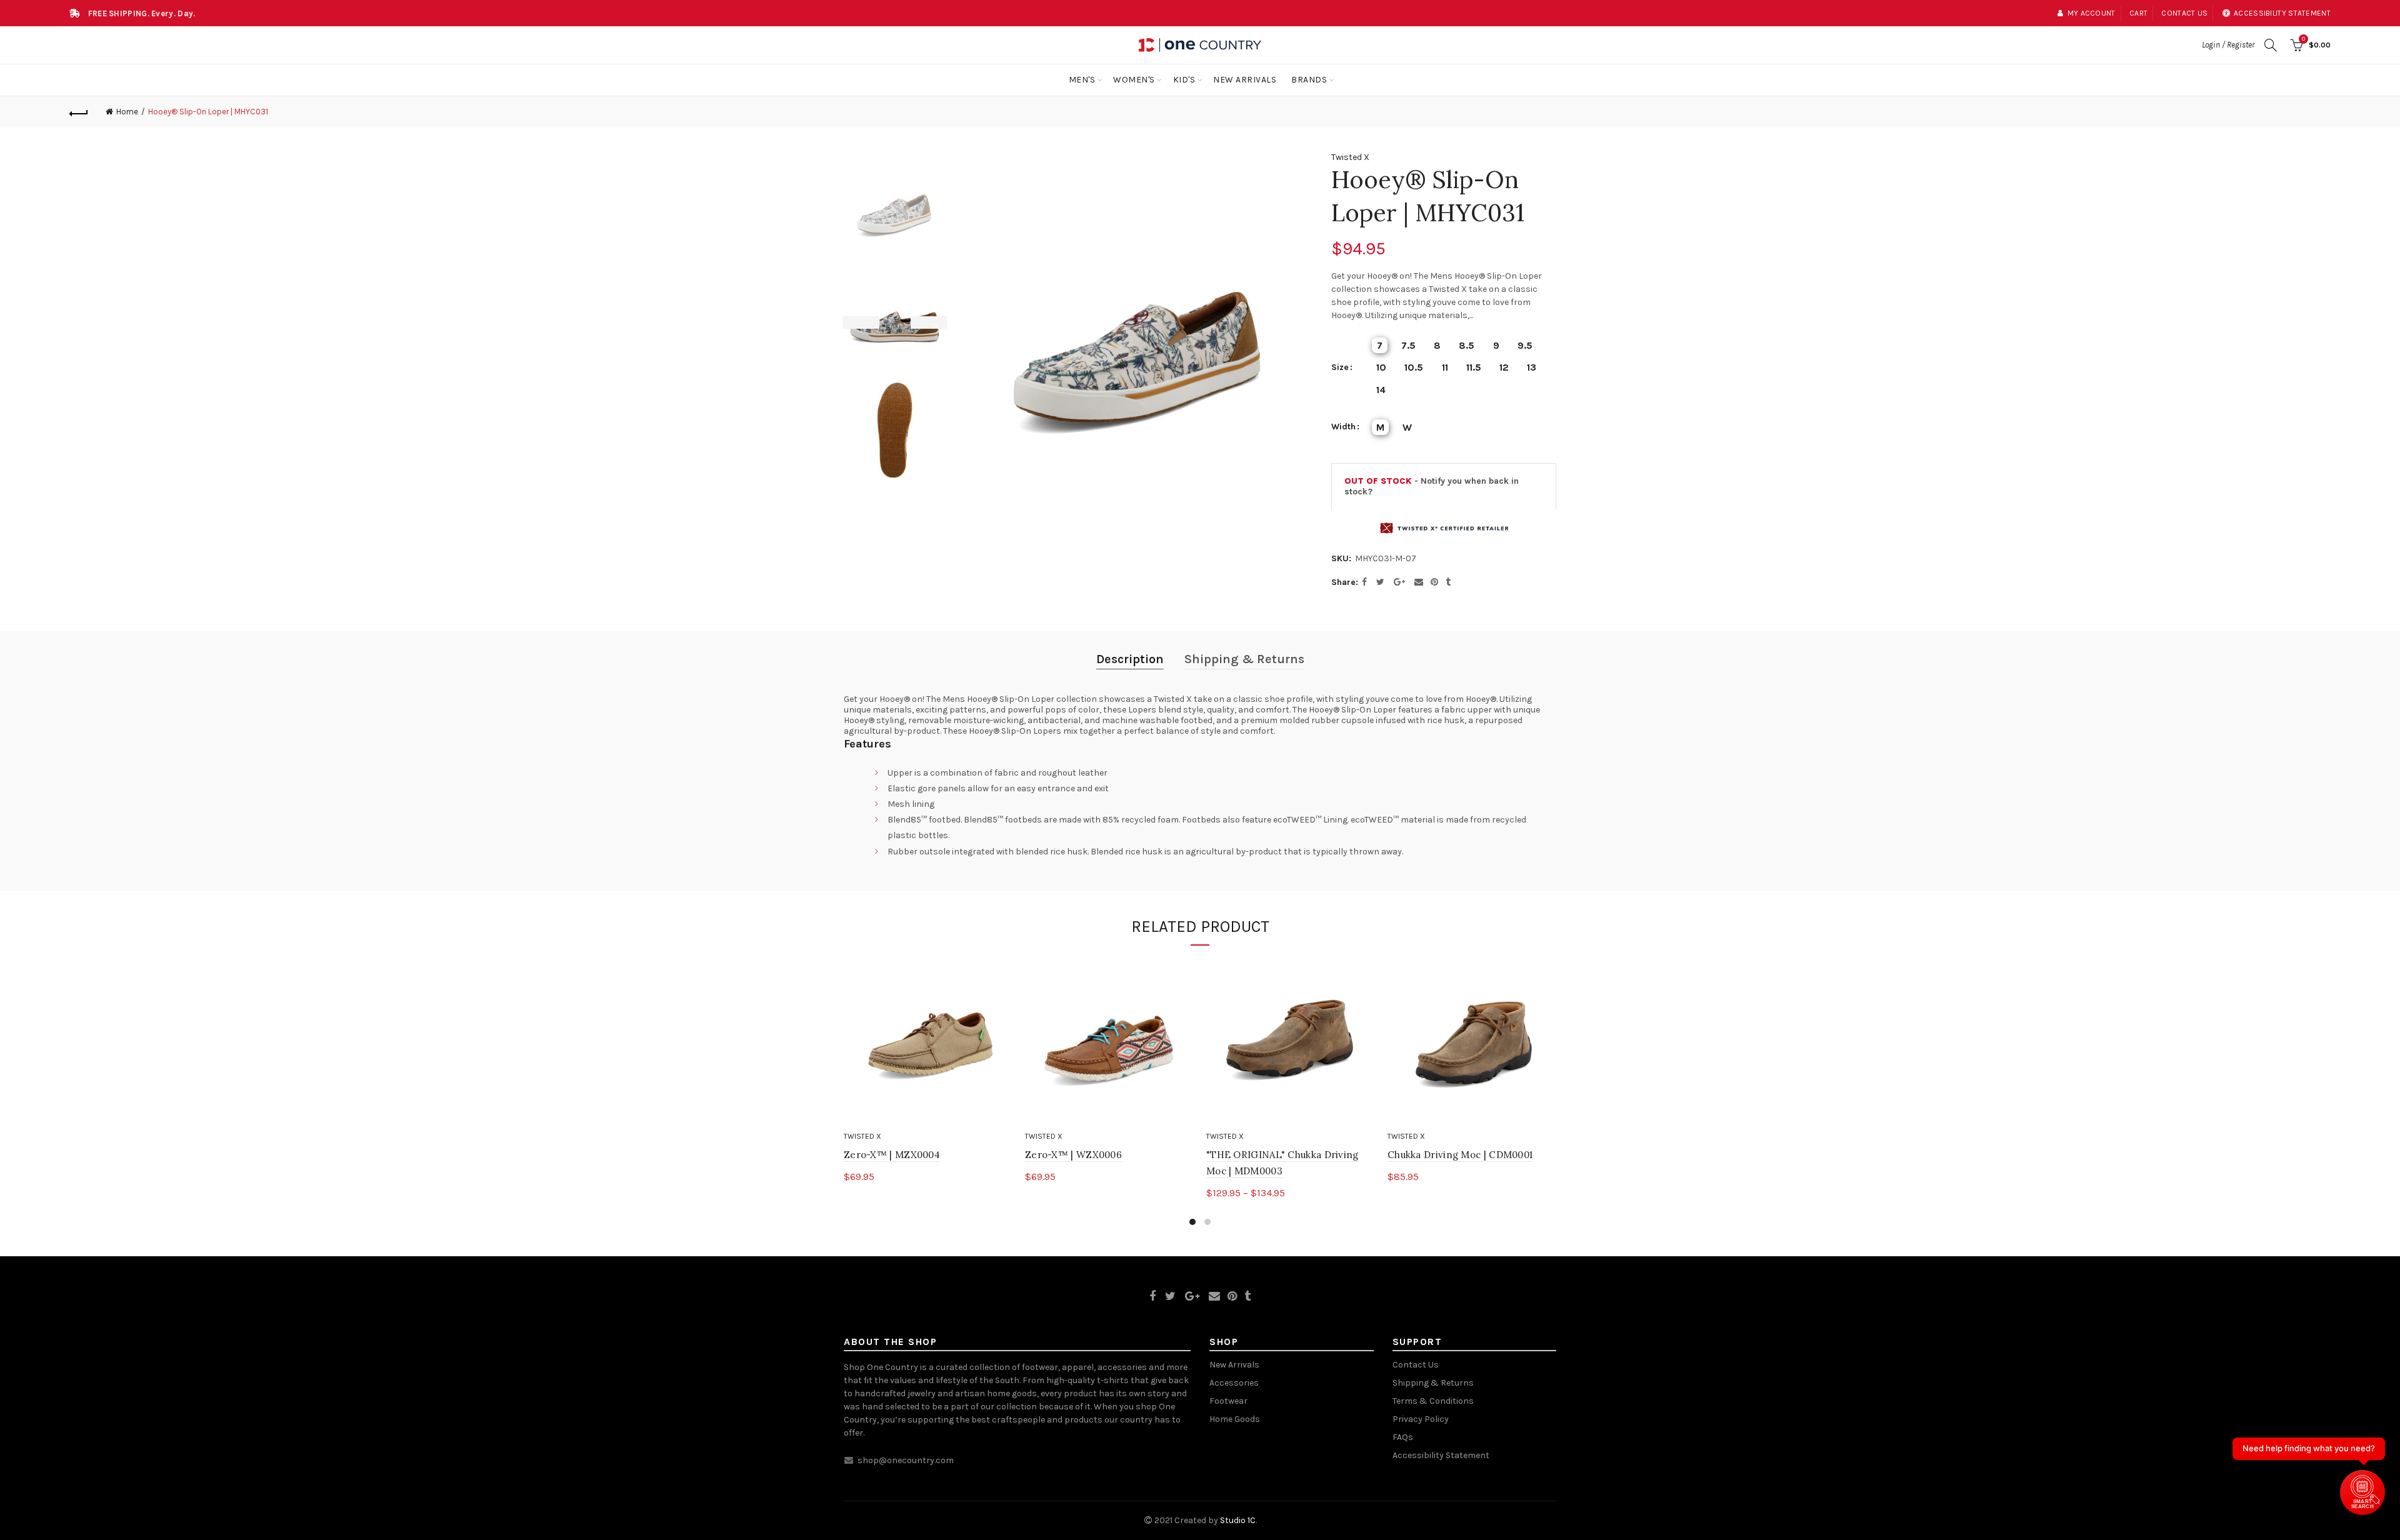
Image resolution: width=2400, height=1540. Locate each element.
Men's (1082, 80)
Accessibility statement (2282, 13)
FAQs (1403, 1437)
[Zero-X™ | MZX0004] (928, 1041)
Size (1340, 367)
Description (1130, 659)
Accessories (1234, 1383)
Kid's (1184, 80)
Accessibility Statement (1441, 1455)
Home (127, 112)
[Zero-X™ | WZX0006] (1109, 1041)
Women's (1134, 80)
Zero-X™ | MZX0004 (892, 1155)
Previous (853, 322)
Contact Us (1416, 1365)
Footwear (1228, 1401)
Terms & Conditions (1433, 1401)
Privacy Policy (1421, 1419)
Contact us (2184, 13)
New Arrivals (1245, 80)
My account (2091, 13)
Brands (1309, 80)
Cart (2138, 13)
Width (1343, 427)
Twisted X (1350, 157)
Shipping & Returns (1244, 659)
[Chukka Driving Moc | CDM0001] (1472, 1041)
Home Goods (1235, 1419)
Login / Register (2228, 45)
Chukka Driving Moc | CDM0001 (1460, 1155)
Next (937, 322)
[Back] (79, 112)
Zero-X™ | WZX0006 (1073, 1155)
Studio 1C (1238, 1520)
